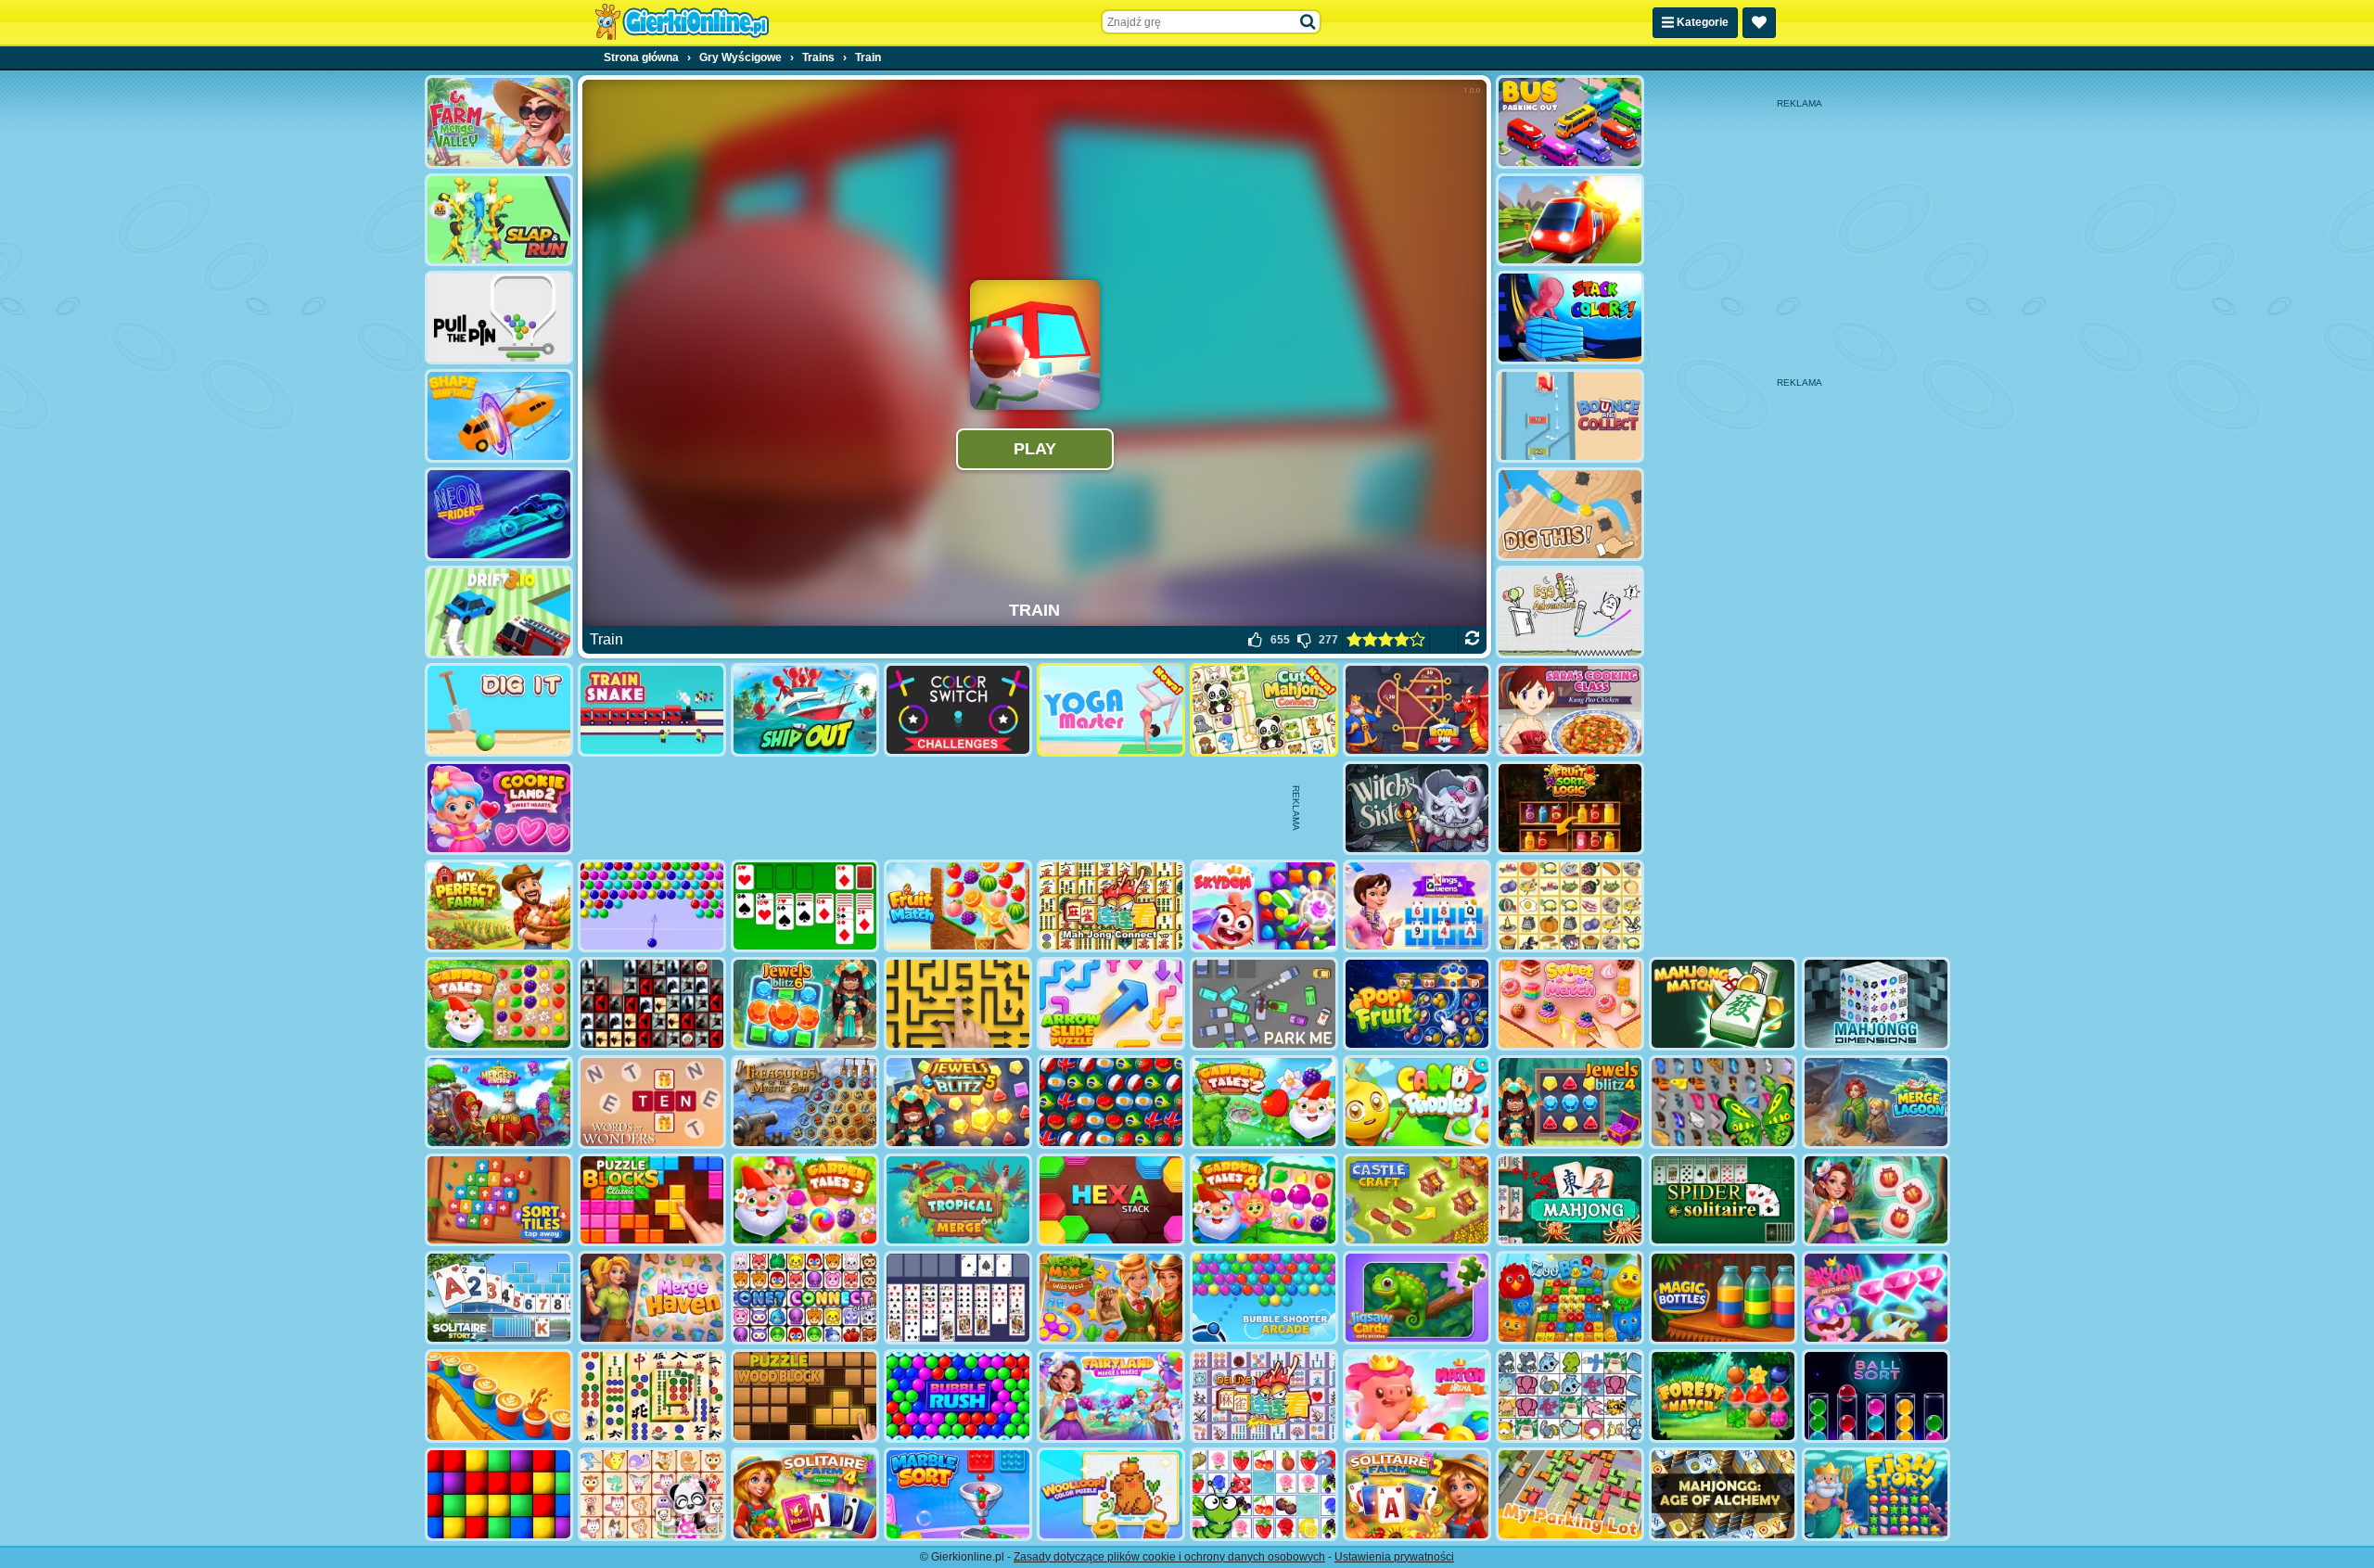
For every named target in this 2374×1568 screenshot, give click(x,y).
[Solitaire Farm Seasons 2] (1417, 1494)
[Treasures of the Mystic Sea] (805, 1102)
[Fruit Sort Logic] (1570, 808)
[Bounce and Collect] (1570, 416)
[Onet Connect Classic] (805, 1298)
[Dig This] (1570, 514)
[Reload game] (1472, 640)
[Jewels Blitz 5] (958, 1102)
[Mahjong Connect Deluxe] (1264, 1396)
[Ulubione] (1759, 23)
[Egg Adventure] (1570, 612)
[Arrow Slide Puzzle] (1111, 1004)
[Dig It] (499, 710)
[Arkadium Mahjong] (1570, 1200)
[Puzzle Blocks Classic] (652, 1200)
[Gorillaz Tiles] (652, 1004)
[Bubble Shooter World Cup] (1111, 1102)
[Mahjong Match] (1723, 1004)
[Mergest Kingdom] (499, 1102)
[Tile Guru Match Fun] (1876, 1200)
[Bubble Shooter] (652, 906)
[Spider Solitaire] (1723, 1200)
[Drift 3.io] (499, 612)
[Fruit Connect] (1264, 1494)
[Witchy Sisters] (1417, 808)
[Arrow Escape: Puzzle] (958, 1004)
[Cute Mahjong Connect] (1264, 710)
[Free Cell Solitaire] (958, 1298)
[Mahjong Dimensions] (1876, 1004)
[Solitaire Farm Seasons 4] (805, 1494)
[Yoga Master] (1111, 710)
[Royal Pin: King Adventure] (1417, 710)
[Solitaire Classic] (805, 906)
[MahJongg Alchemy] (1723, 1494)
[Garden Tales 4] (1264, 1200)
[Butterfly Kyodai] (1723, 1102)
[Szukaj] (1308, 22)
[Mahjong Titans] (652, 1396)
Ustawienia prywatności (1394, 1557)
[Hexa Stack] (1111, 1200)
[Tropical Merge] (958, 1200)
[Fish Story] (1876, 1494)
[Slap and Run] (499, 220)
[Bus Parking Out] (1570, 122)
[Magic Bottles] (1723, 1298)
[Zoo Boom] (1570, 1298)
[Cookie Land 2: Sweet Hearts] (499, 808)
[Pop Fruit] (1417, 1004)
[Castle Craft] (1417, 1200)
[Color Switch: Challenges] (958, 710)
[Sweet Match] (1570, 1004)
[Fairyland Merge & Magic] (1111, 1396)
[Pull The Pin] (499, 318)
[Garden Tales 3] (805, 1200)
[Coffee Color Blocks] (499, 1396)
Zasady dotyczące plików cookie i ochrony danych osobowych (1169, 1557)
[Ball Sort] (1876, 1396)
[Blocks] (499, 1494)
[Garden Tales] (499, 1004)
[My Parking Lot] (1570, 1494)
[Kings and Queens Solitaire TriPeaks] (1417, 906)
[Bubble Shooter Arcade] (1264, 1298)
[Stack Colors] (1570, 318)
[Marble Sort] (958, 1494)
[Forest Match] (1723, 1396)
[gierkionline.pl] (682, 22)
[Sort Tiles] (499, 1200)
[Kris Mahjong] (1570, 906)
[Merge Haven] (652, 1298)
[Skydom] (1264, 906)
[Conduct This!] (1570, 220)
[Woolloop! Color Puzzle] (1111, 1494)
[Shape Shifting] (499, 416)
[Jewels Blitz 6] (805, 1004)
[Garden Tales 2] (1264, 1102)
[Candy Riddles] (1417, 1102)
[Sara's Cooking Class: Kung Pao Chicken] (1570, 710)
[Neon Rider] (499, 514)
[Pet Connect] (1570, 1396)
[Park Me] (1264, 1004)
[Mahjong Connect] (1111, 906)
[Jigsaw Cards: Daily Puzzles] (1417, 1298)
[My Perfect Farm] (499, 906)
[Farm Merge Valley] (499, 122)
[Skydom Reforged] (1876, 1298)
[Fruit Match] (958, 906)
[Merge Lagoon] (1876, 1102)
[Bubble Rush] (958, 1396)
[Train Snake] (652, 710)
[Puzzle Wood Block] (805, 1396)
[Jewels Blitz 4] (1570, 1102)
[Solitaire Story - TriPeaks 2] (499, 1298)
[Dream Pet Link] (652, 1494)
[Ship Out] (805, 710)
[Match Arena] (1417, 1396)
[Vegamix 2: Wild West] (1111, 1298)
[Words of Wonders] (652, 1102)
